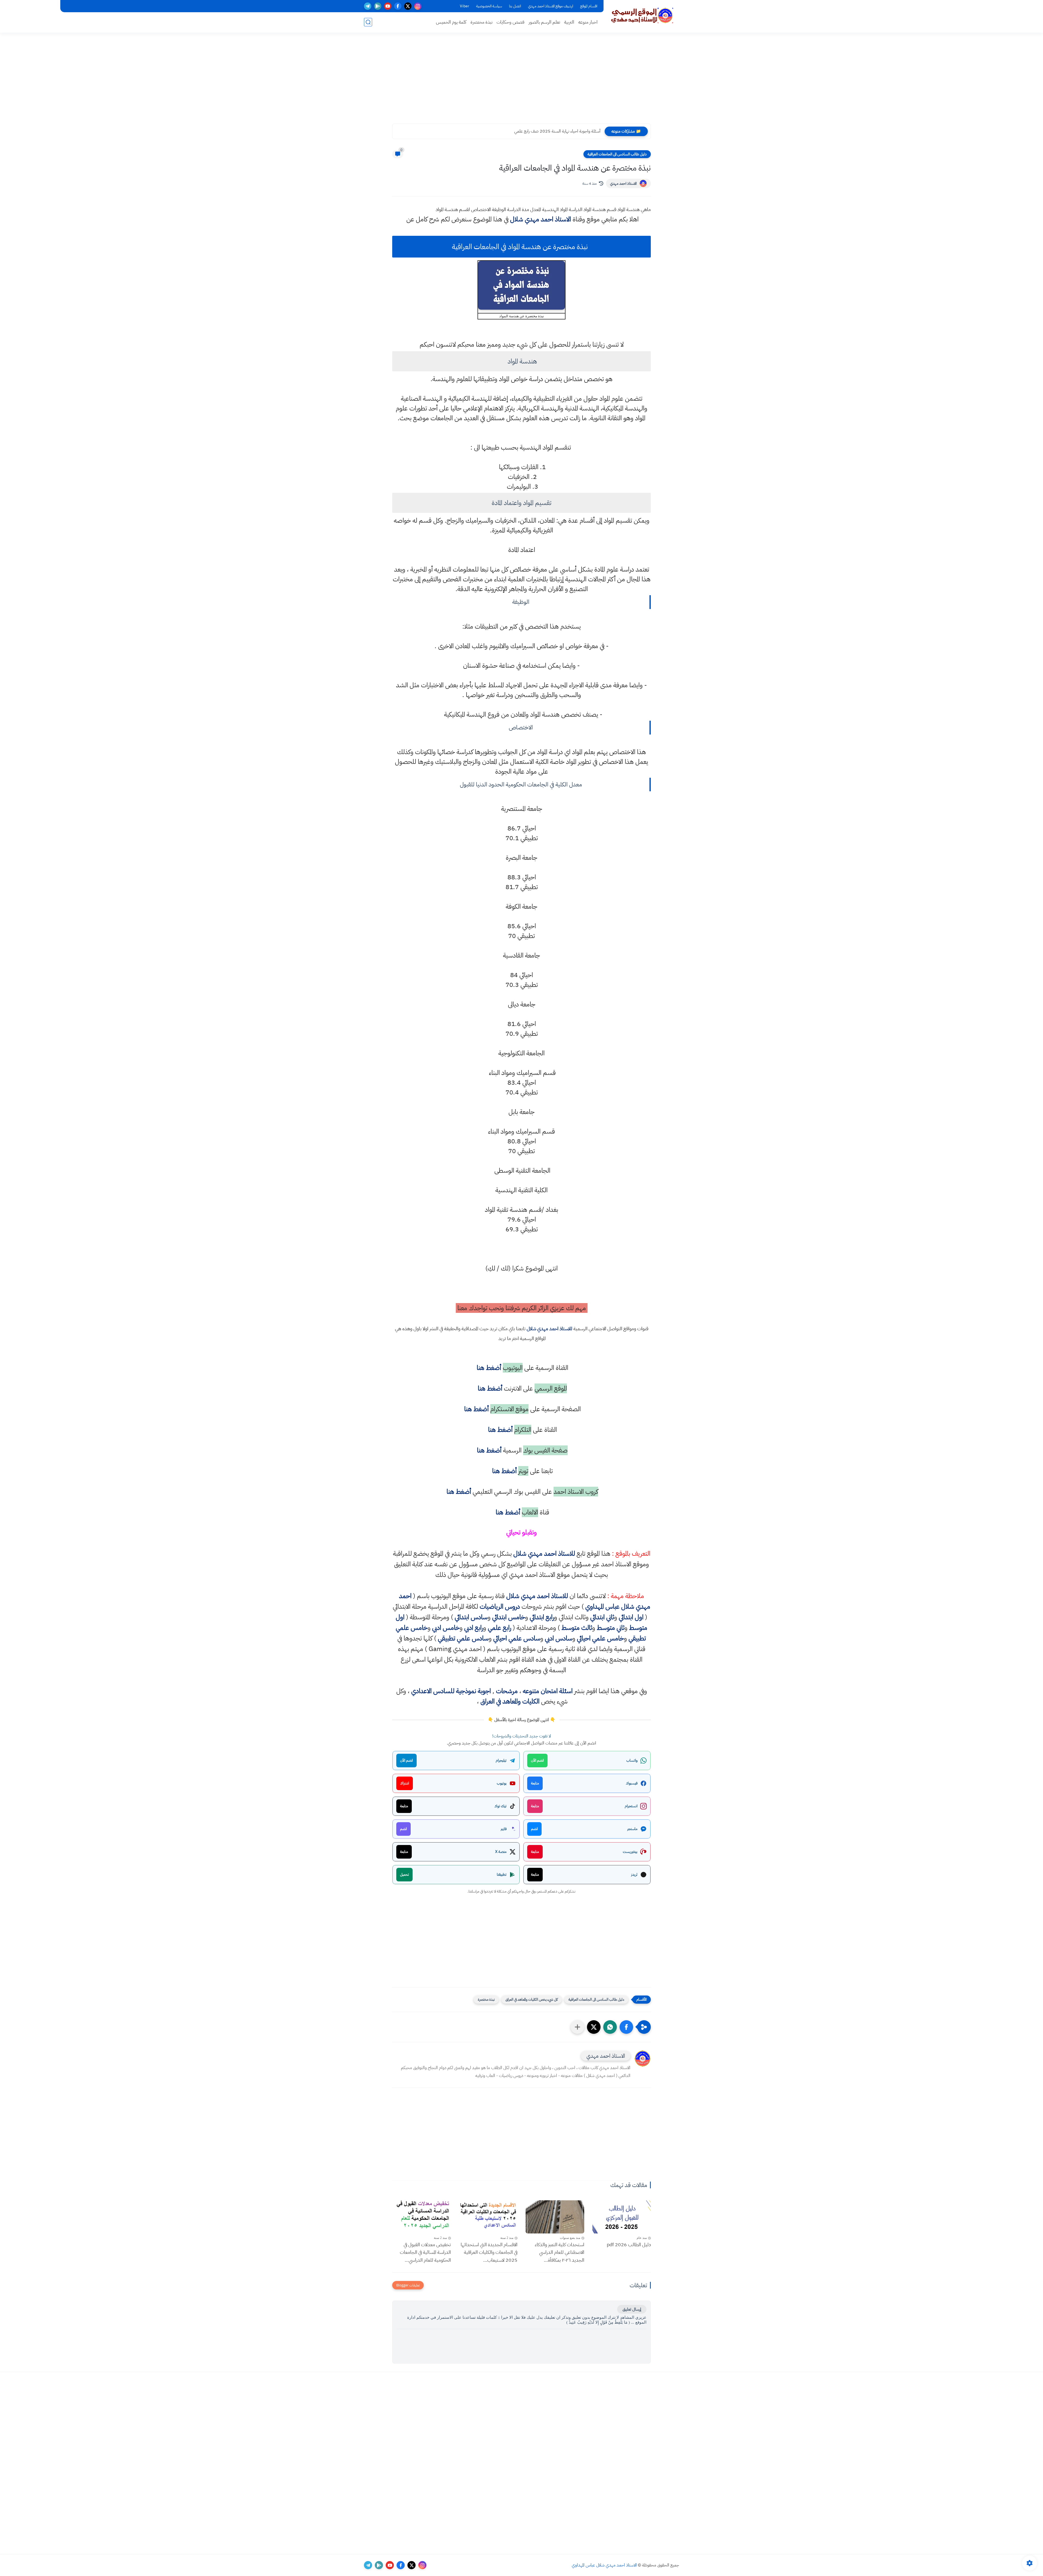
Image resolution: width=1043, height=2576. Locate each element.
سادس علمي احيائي (517, 1638)
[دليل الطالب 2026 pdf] (622, 2217)
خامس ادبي (446, 1628)
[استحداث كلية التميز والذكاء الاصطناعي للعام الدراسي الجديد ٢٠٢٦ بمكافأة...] (555, 2217)
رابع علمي (499, 1628)
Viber (464, 6)
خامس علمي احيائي (600, 1638)
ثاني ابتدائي (602, 1617)
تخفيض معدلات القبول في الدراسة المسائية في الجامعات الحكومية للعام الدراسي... (425, 2252)
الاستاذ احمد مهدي (623, 183)
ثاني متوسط (611, 1628)
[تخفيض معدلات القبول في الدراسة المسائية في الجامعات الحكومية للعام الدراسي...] (422, 2217)
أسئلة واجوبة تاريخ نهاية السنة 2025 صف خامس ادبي (556, 131)
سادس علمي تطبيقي (463, 1638)
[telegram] (368, 6)
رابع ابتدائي (542, 1617)
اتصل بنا (515, 6)
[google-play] (378, 6)
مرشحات (507, 1691)
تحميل (404, 1874)
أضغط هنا (488, 1368)
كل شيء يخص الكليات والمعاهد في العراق (532, 1999)
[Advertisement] (521, 81)
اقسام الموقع (589, 6)
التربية (569, 22)
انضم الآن (537, 1760)
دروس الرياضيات (500, 1607)
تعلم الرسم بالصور (544, 22)
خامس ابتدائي (509, 1617)
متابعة (535, 1783)
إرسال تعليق (632, 2309)
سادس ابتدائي (471, 1617)
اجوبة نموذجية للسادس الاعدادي (451, 1691)
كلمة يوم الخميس (451, 22)
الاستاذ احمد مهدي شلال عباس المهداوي (604, 2565)
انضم (534, 1829)
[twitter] (408, 6)
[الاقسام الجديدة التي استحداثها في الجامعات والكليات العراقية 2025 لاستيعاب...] (488, 2217)
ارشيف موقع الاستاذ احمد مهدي (551, 6)
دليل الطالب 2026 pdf (629, 2244)
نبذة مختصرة (481, 22)
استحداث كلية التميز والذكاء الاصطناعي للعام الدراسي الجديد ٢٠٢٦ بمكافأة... (560, 2252)
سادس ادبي (559, 1638)
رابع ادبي (474, 1628)
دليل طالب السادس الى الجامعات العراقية (617, 154)
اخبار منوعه (588, 22)
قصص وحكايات (510, 22)
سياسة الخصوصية (489, 6)
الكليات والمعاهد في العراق (510, 1701)
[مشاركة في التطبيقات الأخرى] (577, 2027)
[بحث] (368, 22)
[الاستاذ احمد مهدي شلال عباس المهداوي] (642, 16)
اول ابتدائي (631, 1617)
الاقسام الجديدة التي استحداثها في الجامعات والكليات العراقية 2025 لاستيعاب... (489, 2252)
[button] (626, 2027)
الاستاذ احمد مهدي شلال (541, 219)
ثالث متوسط (577, 1628)
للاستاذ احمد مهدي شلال (549, 1328)
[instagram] (418, 6)
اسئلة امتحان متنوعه (548, 1691)
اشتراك (405, 1783)
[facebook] (398, 6)
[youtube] (388, 6)
